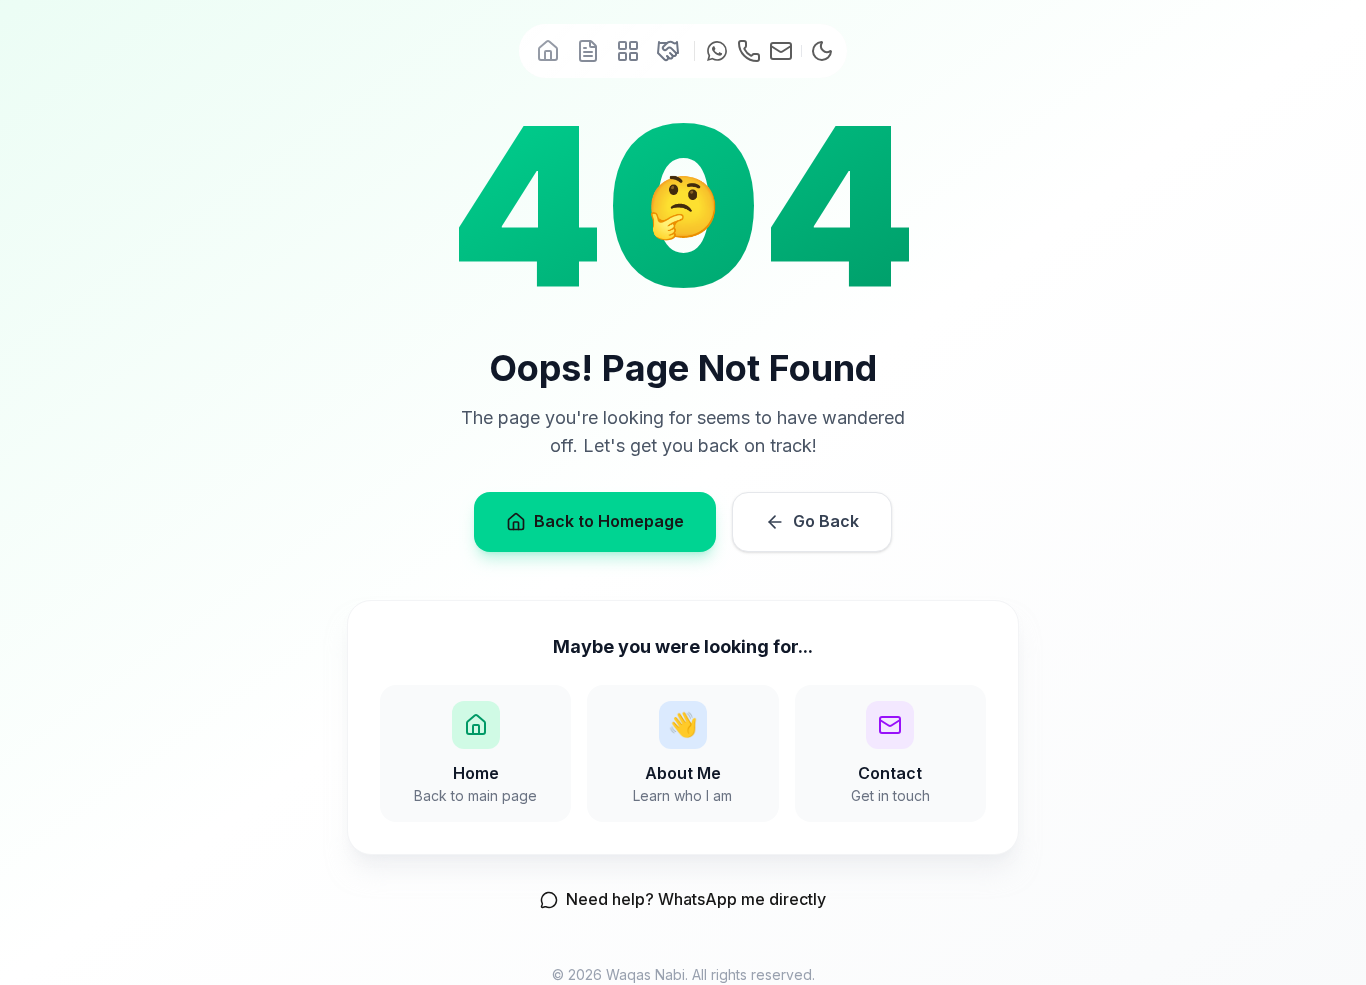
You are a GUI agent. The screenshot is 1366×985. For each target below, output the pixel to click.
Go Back (826, 521)
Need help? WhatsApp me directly (696, 899)
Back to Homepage (609, 521)
